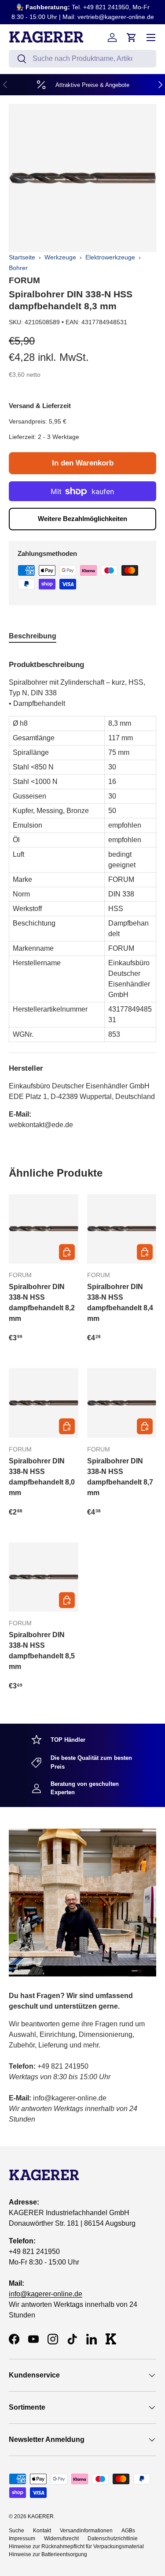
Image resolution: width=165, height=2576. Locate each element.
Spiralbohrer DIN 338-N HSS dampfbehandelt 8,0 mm (42, 1477)
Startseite (22, 257)
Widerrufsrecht (61, 2539)
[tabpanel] (82, 891)
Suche (16, 2531)
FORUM (24, 280)
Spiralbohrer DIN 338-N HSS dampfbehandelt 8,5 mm (42, 1651)
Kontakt (42, 2531)
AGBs (128, 2531)
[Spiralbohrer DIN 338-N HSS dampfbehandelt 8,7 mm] (122, 1403)
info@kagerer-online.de (46, 2294)
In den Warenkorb (83, 463)
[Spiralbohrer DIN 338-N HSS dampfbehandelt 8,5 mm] (44, 1577)
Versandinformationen (86, 2531)
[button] (132, 37)
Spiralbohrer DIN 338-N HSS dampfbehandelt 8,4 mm (120, 1303)
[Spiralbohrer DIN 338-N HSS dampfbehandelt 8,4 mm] (122, 1229)
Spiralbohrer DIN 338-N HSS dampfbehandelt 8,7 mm (120, 1477)
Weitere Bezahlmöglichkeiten (82, 519)
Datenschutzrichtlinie (113, 2539)
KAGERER (41, 2516)
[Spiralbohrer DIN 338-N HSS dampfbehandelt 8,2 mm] (44, 1229)
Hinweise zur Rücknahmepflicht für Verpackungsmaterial (76, 2546)
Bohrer (18, 268)
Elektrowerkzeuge (110, 257)
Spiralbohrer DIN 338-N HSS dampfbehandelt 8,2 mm (42, 1303)
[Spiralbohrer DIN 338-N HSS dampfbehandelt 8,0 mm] (44, 1403)
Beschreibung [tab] (33, 636)
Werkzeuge (60, 257)
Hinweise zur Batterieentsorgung (48, 2554)
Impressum (22, 2539)
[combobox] (82, 59)
